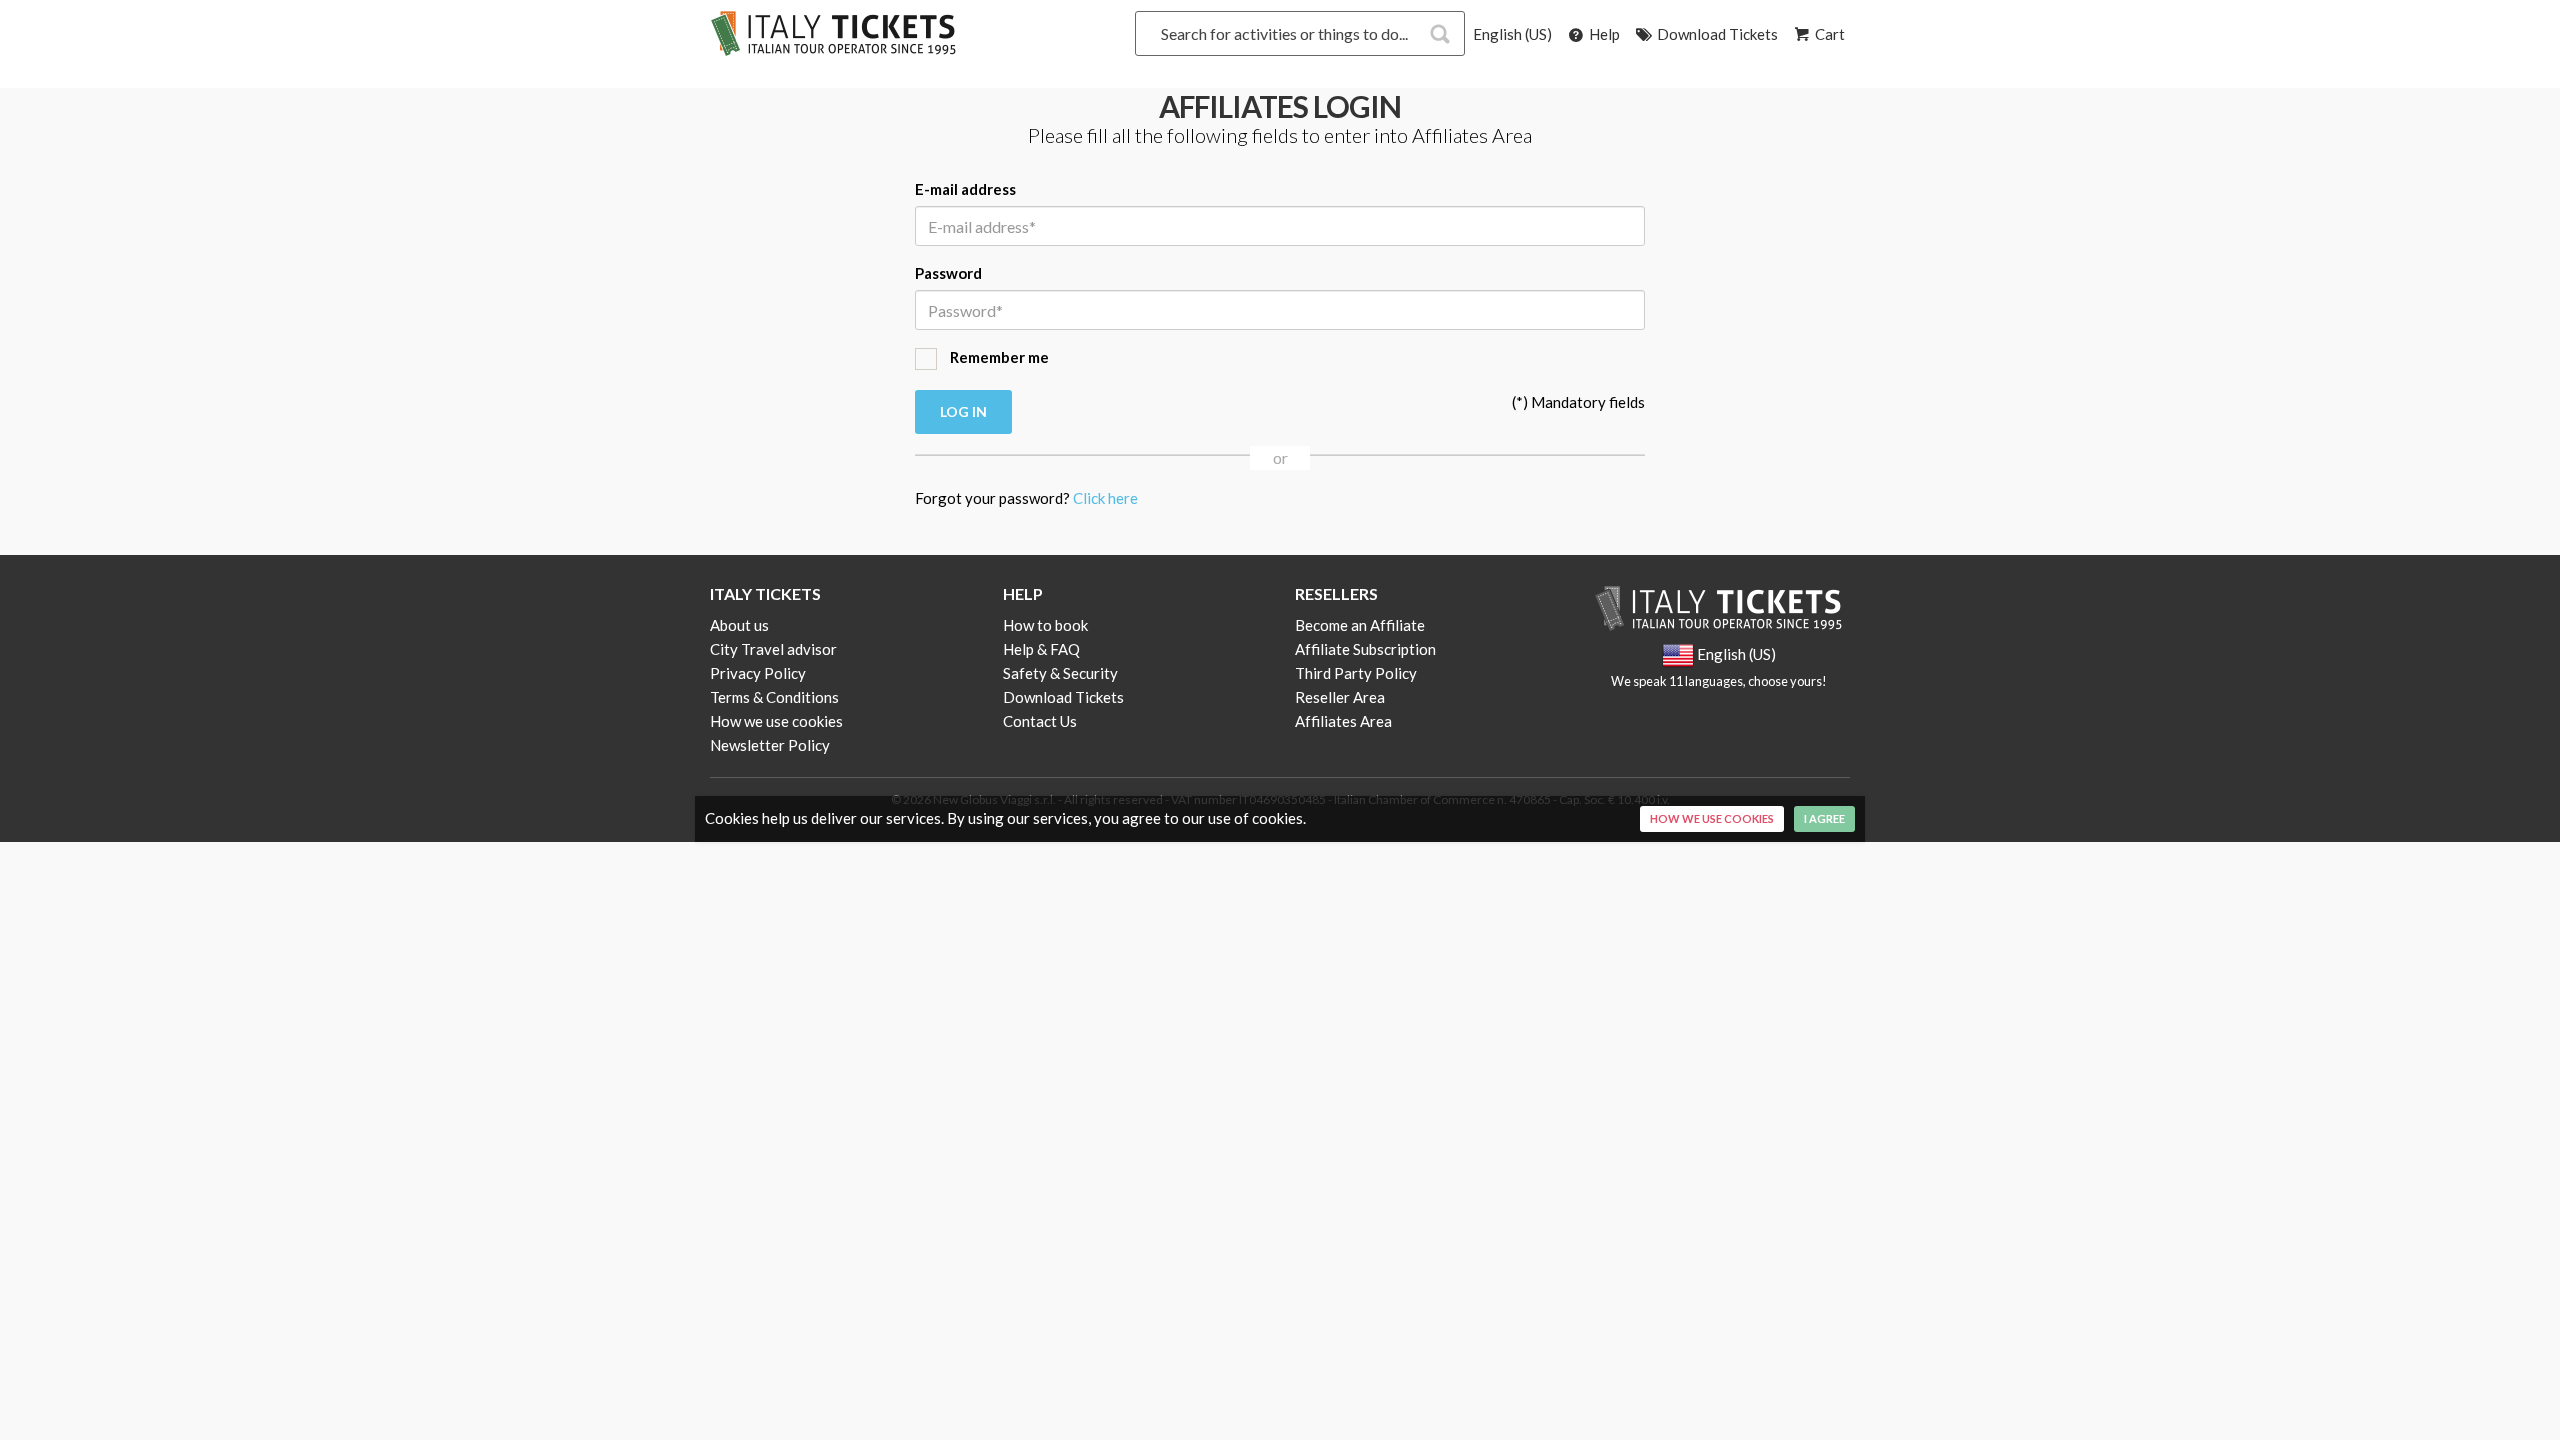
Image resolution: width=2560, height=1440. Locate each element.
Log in (963, 411)
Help (1603, 34)
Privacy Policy (758, 673)
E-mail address (965, 189)
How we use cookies (776, 721)
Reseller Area (1340, 697)
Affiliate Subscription (1365, 649)
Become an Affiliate (1360, 625)
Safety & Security (1060, 673)
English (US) (1512, 34)
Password (948, 273)
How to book (1045, 625)
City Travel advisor (773, 649)
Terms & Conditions (774, 697)
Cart (1828, 34)
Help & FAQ (1041, 649)
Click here (1105, 498)
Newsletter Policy (770, 745)
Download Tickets (1716, 34)
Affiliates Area (1343, 721)
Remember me (998, 357)
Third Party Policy (1356, 673)
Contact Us (1040, 721)
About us (739, 625)
